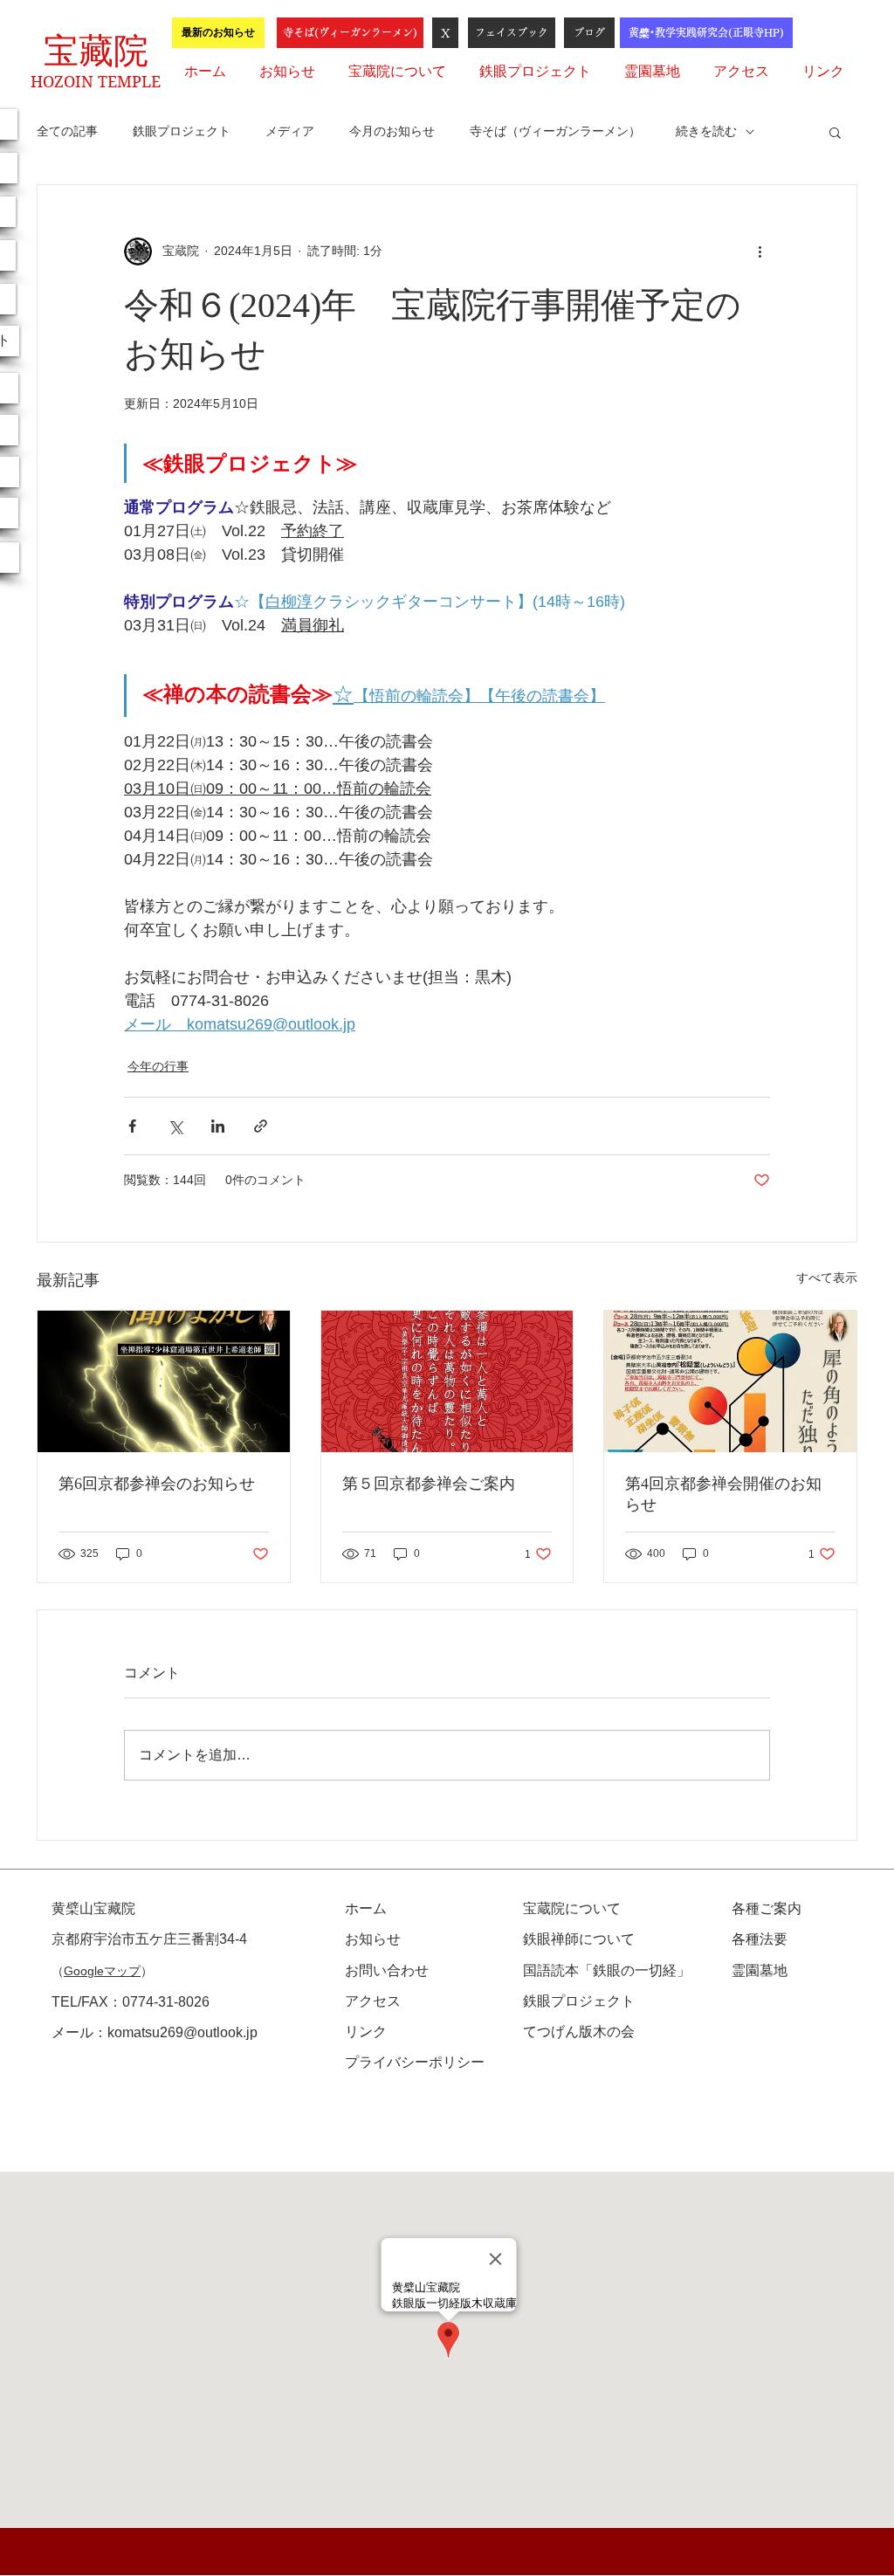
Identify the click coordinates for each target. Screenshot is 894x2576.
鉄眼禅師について (579, 1939)
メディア (290, 131)
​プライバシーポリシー (415, 2062)
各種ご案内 (767, 1908)
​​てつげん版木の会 (579, 2032)
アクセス (373, 2001)
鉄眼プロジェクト (182, 131)
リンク (366, 2032)
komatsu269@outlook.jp (182, 2032)
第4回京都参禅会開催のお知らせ (723, 1494)
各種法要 (760, 1939)
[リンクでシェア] (261, 1126)
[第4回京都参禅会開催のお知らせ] (730, 1381)
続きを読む (706, 131)
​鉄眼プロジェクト (579, 2001)
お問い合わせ (387, 1970)
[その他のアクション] (760, 251)
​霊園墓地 (760, 1970)
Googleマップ (102, 1971)
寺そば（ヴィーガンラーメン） (555, 131)
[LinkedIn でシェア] (218, 1126)
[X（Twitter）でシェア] (175, 1126)
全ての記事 (67, 131)
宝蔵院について (572, 1908)
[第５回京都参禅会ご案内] (447, 1381)
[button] (835, 132)
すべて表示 (827, 1278)
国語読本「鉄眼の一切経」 (607, 1970)
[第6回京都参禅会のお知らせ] (164, 1381)
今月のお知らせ (392, 131)
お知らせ (373, 1939)
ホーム (366, 1908)
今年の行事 (158, 1066)
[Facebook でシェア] (132, 1126)
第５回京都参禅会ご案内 (429, 1484)
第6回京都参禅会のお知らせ (157, 1484)
